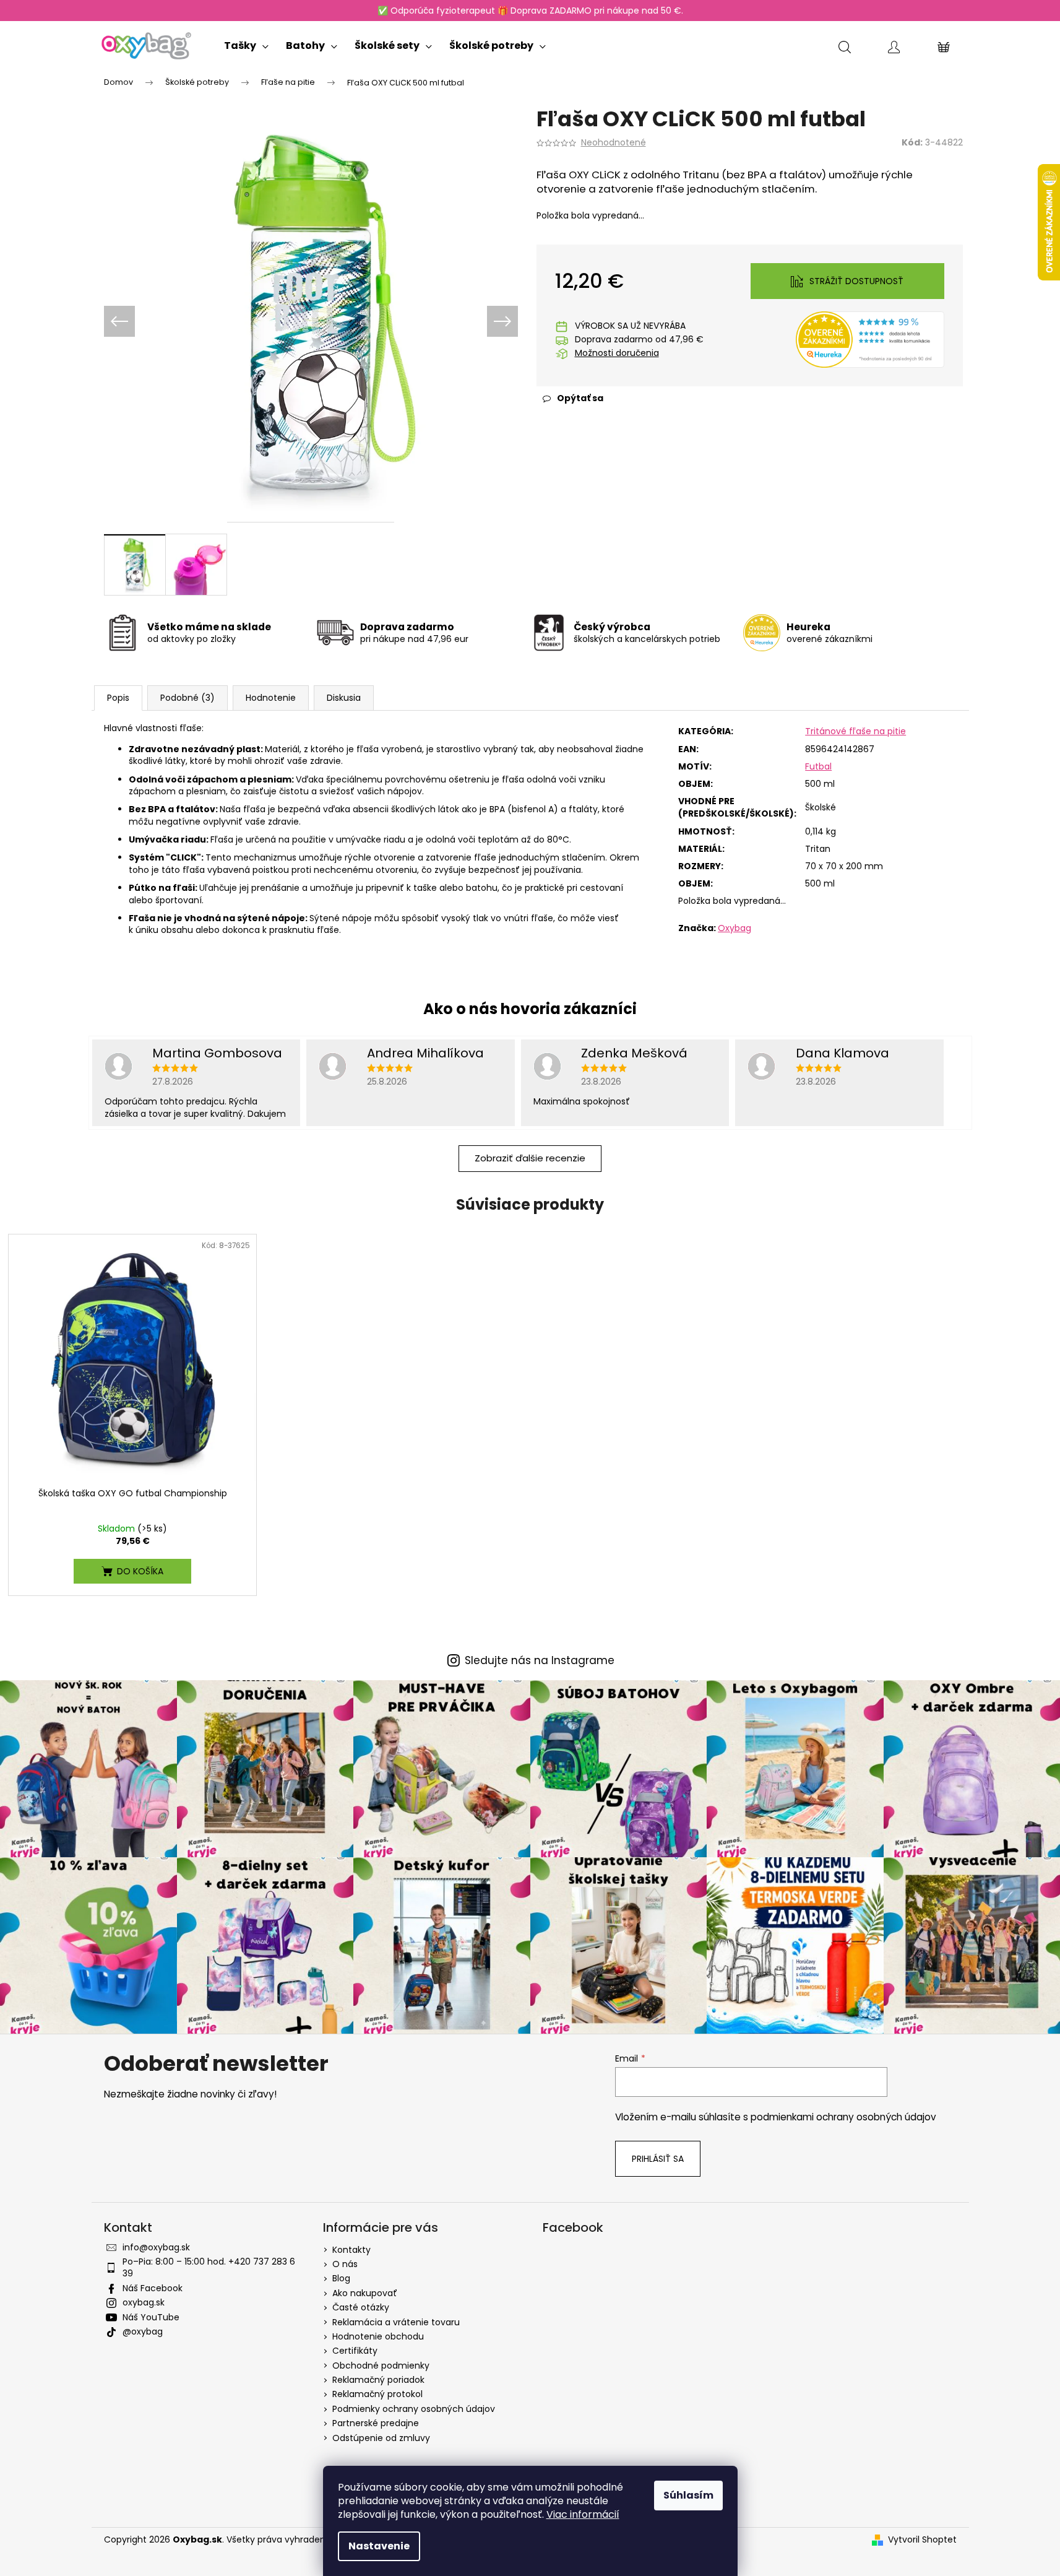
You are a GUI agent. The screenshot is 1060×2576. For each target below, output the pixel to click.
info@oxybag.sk (156, 2247)
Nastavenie (379, 2546)
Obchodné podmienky (381, 2366)
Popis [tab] (118, 698)
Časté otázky (361, 2307)
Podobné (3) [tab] (187, 698)
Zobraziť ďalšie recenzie (530, 1158)
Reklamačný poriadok (378, 2380)
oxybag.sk (144, 2302)
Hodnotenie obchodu (378, 2336)
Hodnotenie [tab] (271, 698)
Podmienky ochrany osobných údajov (414, 2409)
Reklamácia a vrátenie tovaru (396, 2322)
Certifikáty (355, 2351)
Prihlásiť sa (658, 2159)
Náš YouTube (151, 2317)
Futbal (818, 766)
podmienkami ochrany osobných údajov (843, 2117)
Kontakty (351, 2250)
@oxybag (143, 2331)
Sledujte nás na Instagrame (540, 1661)
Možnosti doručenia (617, 353)
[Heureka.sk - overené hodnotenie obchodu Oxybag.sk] (870, 339)
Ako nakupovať (365, 2293)
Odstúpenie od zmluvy (381, 2438)
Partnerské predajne (376, 2423)
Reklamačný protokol (377, 2394)
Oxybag (735, 928)
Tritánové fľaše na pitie (855, 731)
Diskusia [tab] (344, 698)
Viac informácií (583, 2514)
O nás (345, 2264)
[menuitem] (246, 43)
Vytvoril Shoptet (922, 2540)
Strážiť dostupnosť (856, 281)
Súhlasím (688, 2495)
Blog (341, 2278)
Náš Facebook (153, 2288)
